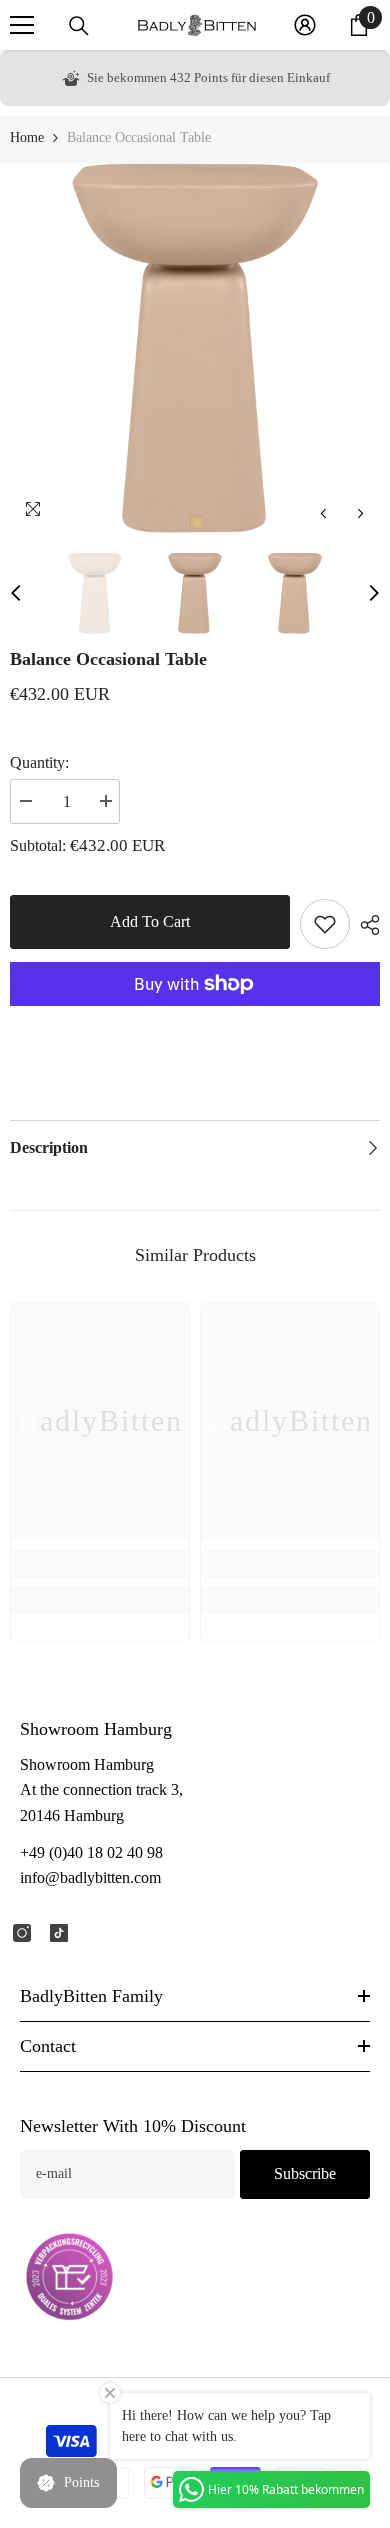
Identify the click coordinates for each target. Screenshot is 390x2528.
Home (27, 137)
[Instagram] (22, 1933)
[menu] (22, 25)
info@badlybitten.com (90, 1877)
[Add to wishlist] (325, 924)
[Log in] (305, 25)
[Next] (360, 513)
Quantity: (39, 762)
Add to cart (150, 921)
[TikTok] (59, 1933)
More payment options (195, 1018)
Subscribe (305, 2173)
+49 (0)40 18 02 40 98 (91, 1852)
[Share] (365, 925)
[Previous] (323, 513)
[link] (100, 1564)
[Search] (79, 26)
